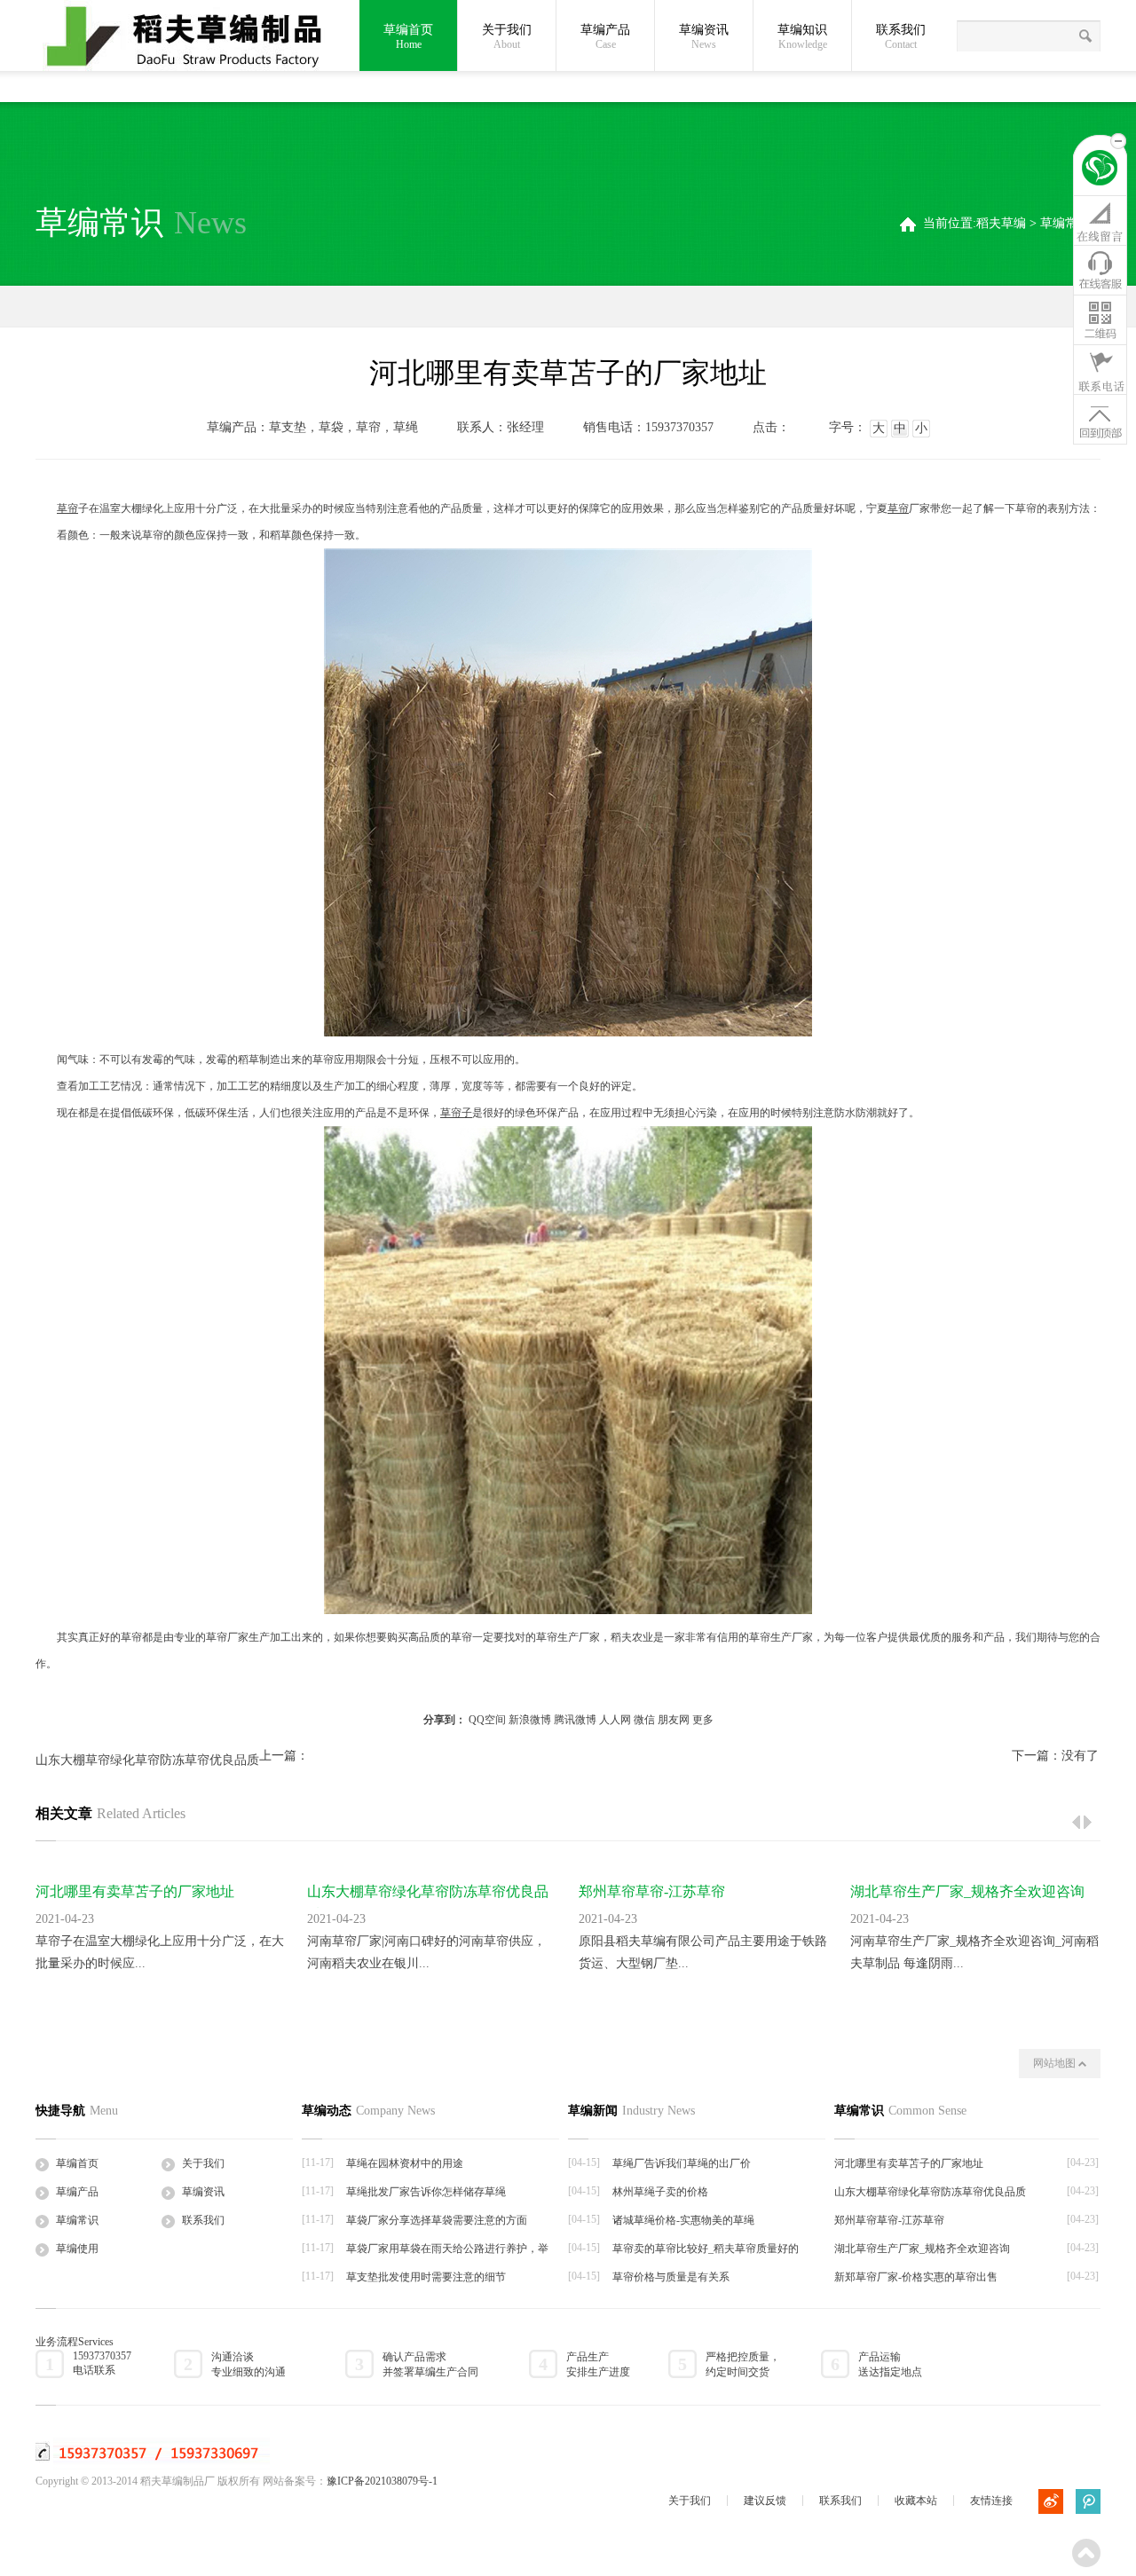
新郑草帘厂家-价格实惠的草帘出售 (916, 2277)
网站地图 (1056, 2063)
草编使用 (77, 2249)
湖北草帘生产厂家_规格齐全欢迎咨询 (967, 1891)
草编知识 (802, 37)
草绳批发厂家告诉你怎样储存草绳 (426, 2192)
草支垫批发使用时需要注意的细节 (426, 2277)
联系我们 (901, 37)
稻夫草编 (1001, 223)
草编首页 (408, 37)
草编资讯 (704, 37)
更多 (703, 1720)
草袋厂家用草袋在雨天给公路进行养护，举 (447, 2249)
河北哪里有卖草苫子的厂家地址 (135, 1891)
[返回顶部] (1100, 419)
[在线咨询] (1100, 220)
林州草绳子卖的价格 (660, 2192)
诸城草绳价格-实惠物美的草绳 (683, 2220)
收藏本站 (916, 2501)
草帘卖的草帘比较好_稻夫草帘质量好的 (706, 2249)
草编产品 (605, 37)
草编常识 (1065, 223)
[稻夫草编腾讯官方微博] (1088, 2501)
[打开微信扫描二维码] (1100, 319)
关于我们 (507, 37)
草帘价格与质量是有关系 (671, 2277)
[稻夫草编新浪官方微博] (1051, 2501)
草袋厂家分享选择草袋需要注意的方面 (437, 2220)
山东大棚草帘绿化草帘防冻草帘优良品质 (147, 1760)
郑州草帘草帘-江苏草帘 (652, 1891)
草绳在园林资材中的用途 (405, 2163)
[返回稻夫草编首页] (1100, 170)
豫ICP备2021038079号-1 (382, 2481)
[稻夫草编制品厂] (195, 37)
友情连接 (991, 2501)
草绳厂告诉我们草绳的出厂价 (682, 2163)
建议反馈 (765, 2501)
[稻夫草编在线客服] (1100, 270)
